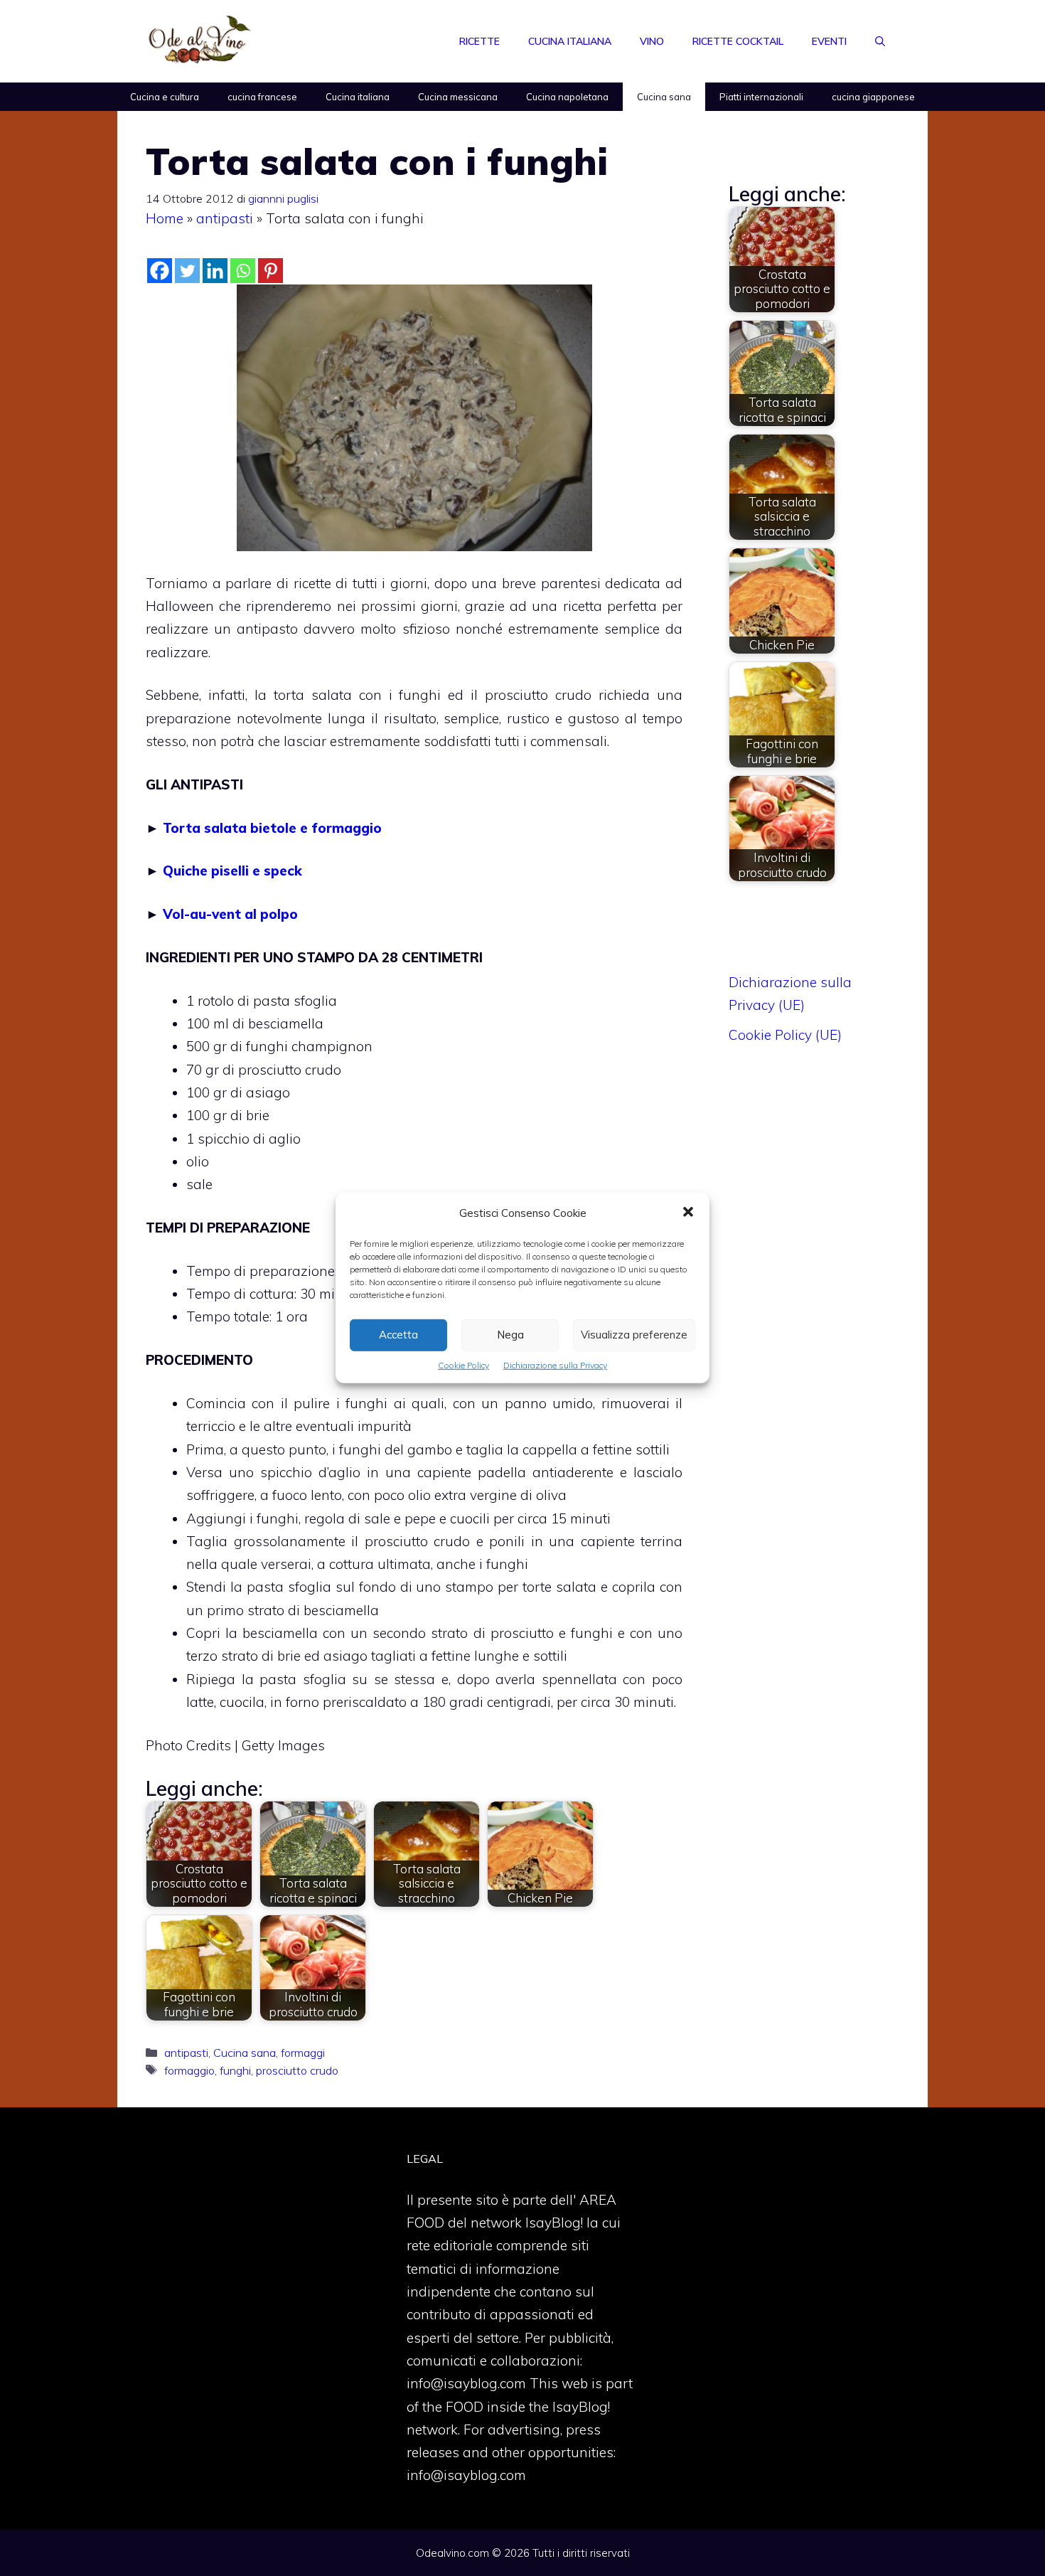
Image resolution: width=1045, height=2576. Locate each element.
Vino (652, 41)
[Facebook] (160, 271)
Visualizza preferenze (634, 1335)
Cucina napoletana (567, 97)
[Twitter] (187, 271)
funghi (235, 2070)
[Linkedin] (215, 271)
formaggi (303, 2053)
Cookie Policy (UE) (785, 1035)
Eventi (829, 41)
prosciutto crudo (297, 2070)
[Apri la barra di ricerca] (880, 41)
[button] (688, 1213)
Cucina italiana (570, 41)
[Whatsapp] (243, 271)
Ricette (479, 41)
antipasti (225, 218)
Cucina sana (664, 97)
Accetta (398, 1335)
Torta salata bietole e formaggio (272, 828)
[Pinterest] (270, 271)
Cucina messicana (458, 97)
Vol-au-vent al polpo (230, 914)
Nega (510, 1335)
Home (165, 218)
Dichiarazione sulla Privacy (555, 1365)
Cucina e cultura (165, 97)
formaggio (189, 2070)
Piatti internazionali (761, 97)
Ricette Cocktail (738, 41)
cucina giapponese (873, 97)
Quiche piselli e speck (232, 871)
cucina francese (262, 97)
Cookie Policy (463, 1365)
